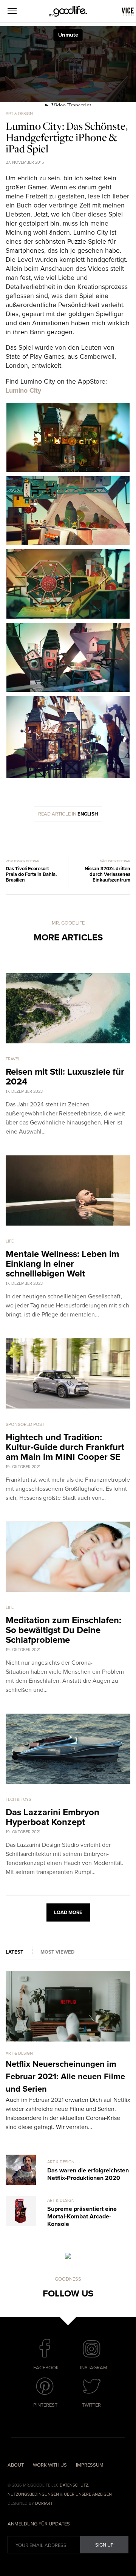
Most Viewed (57, 1952)
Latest (15, 1952)
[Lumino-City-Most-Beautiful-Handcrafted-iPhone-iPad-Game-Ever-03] (68, 690)
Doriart (44, 2503)
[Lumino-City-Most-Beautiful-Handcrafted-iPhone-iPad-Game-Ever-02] (68, 617)
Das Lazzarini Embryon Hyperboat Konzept (53, 1817)
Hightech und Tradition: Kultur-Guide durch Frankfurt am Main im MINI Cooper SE (65, 1447)
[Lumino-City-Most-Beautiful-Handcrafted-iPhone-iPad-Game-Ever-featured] (68, 471)
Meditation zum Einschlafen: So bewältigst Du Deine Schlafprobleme (63, 1630)
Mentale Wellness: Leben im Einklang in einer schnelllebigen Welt (62, 1264)
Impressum (90, 2465)
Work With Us (50, 2465)
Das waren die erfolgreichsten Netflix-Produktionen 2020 (88, 2174)
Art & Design (19, 114)
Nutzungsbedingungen (33, 2494)
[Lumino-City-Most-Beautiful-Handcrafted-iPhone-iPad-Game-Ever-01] (68, 544)
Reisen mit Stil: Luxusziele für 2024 (65, 1077)
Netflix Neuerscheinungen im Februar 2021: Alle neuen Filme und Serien (65, 2077)
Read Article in (68, 814)
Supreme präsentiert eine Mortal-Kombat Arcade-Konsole (82, 2217)
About (16, 2465)
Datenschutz (74, 2485)
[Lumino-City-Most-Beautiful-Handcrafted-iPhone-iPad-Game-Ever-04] (68, 777)
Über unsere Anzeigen (88, 2494)
